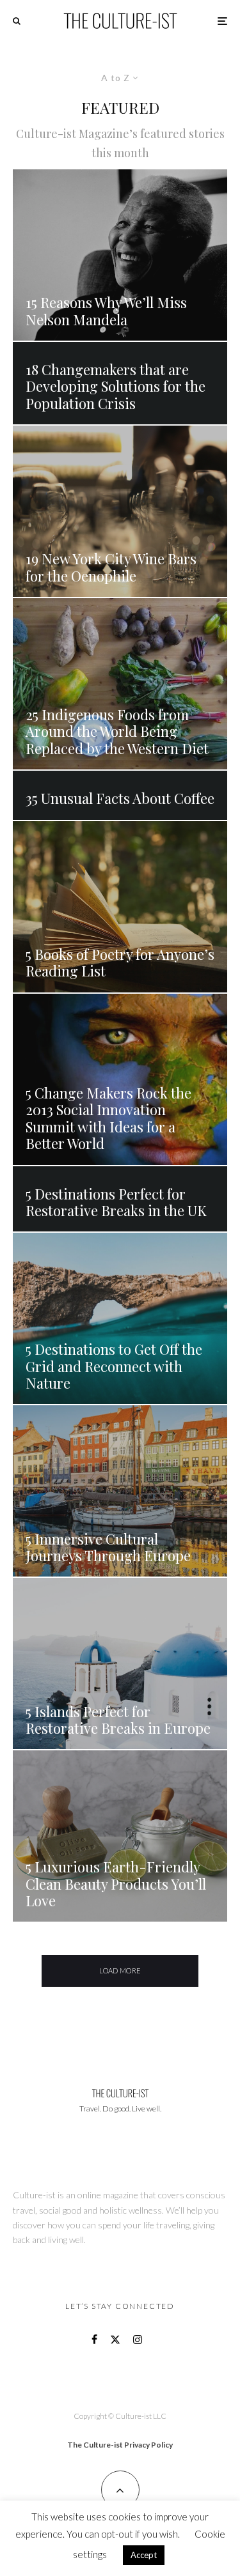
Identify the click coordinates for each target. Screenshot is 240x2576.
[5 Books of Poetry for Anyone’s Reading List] (120, 907)
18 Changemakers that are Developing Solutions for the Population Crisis (116, 386)
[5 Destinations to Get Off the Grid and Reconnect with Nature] (120, 1318)
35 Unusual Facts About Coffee (120, 798)
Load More (120, 1971)
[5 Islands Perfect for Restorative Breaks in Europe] (120, 1663)
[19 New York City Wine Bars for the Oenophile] (120, 511)
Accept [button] (144, 2555)
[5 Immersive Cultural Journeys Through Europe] (120, 1491)
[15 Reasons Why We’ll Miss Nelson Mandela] (120, 255)
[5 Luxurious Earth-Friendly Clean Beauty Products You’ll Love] (120, 1836)
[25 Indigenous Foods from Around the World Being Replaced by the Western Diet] (120, 684)
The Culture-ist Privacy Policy (120, 2445)
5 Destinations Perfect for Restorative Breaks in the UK (118, 1202)
